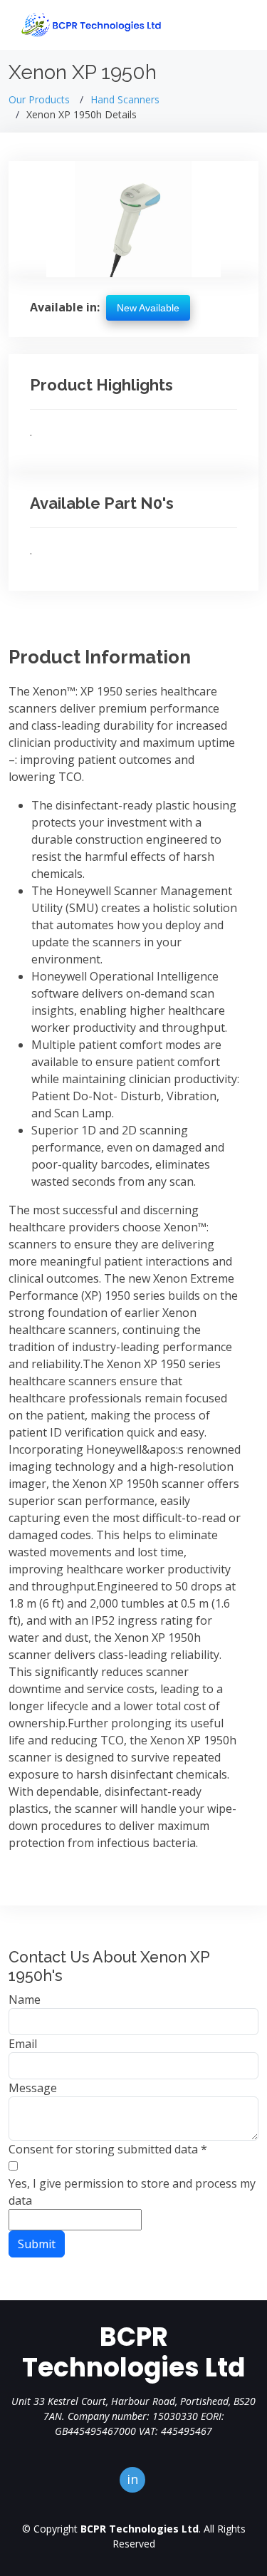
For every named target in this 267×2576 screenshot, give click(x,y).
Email (23, 2044)
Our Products (39, 99)
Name (25, 2000)
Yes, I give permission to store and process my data (132, 2192)
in (132, 2479)
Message (33, 2088)
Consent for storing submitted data (108, 2149)
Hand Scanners (125, 99)
